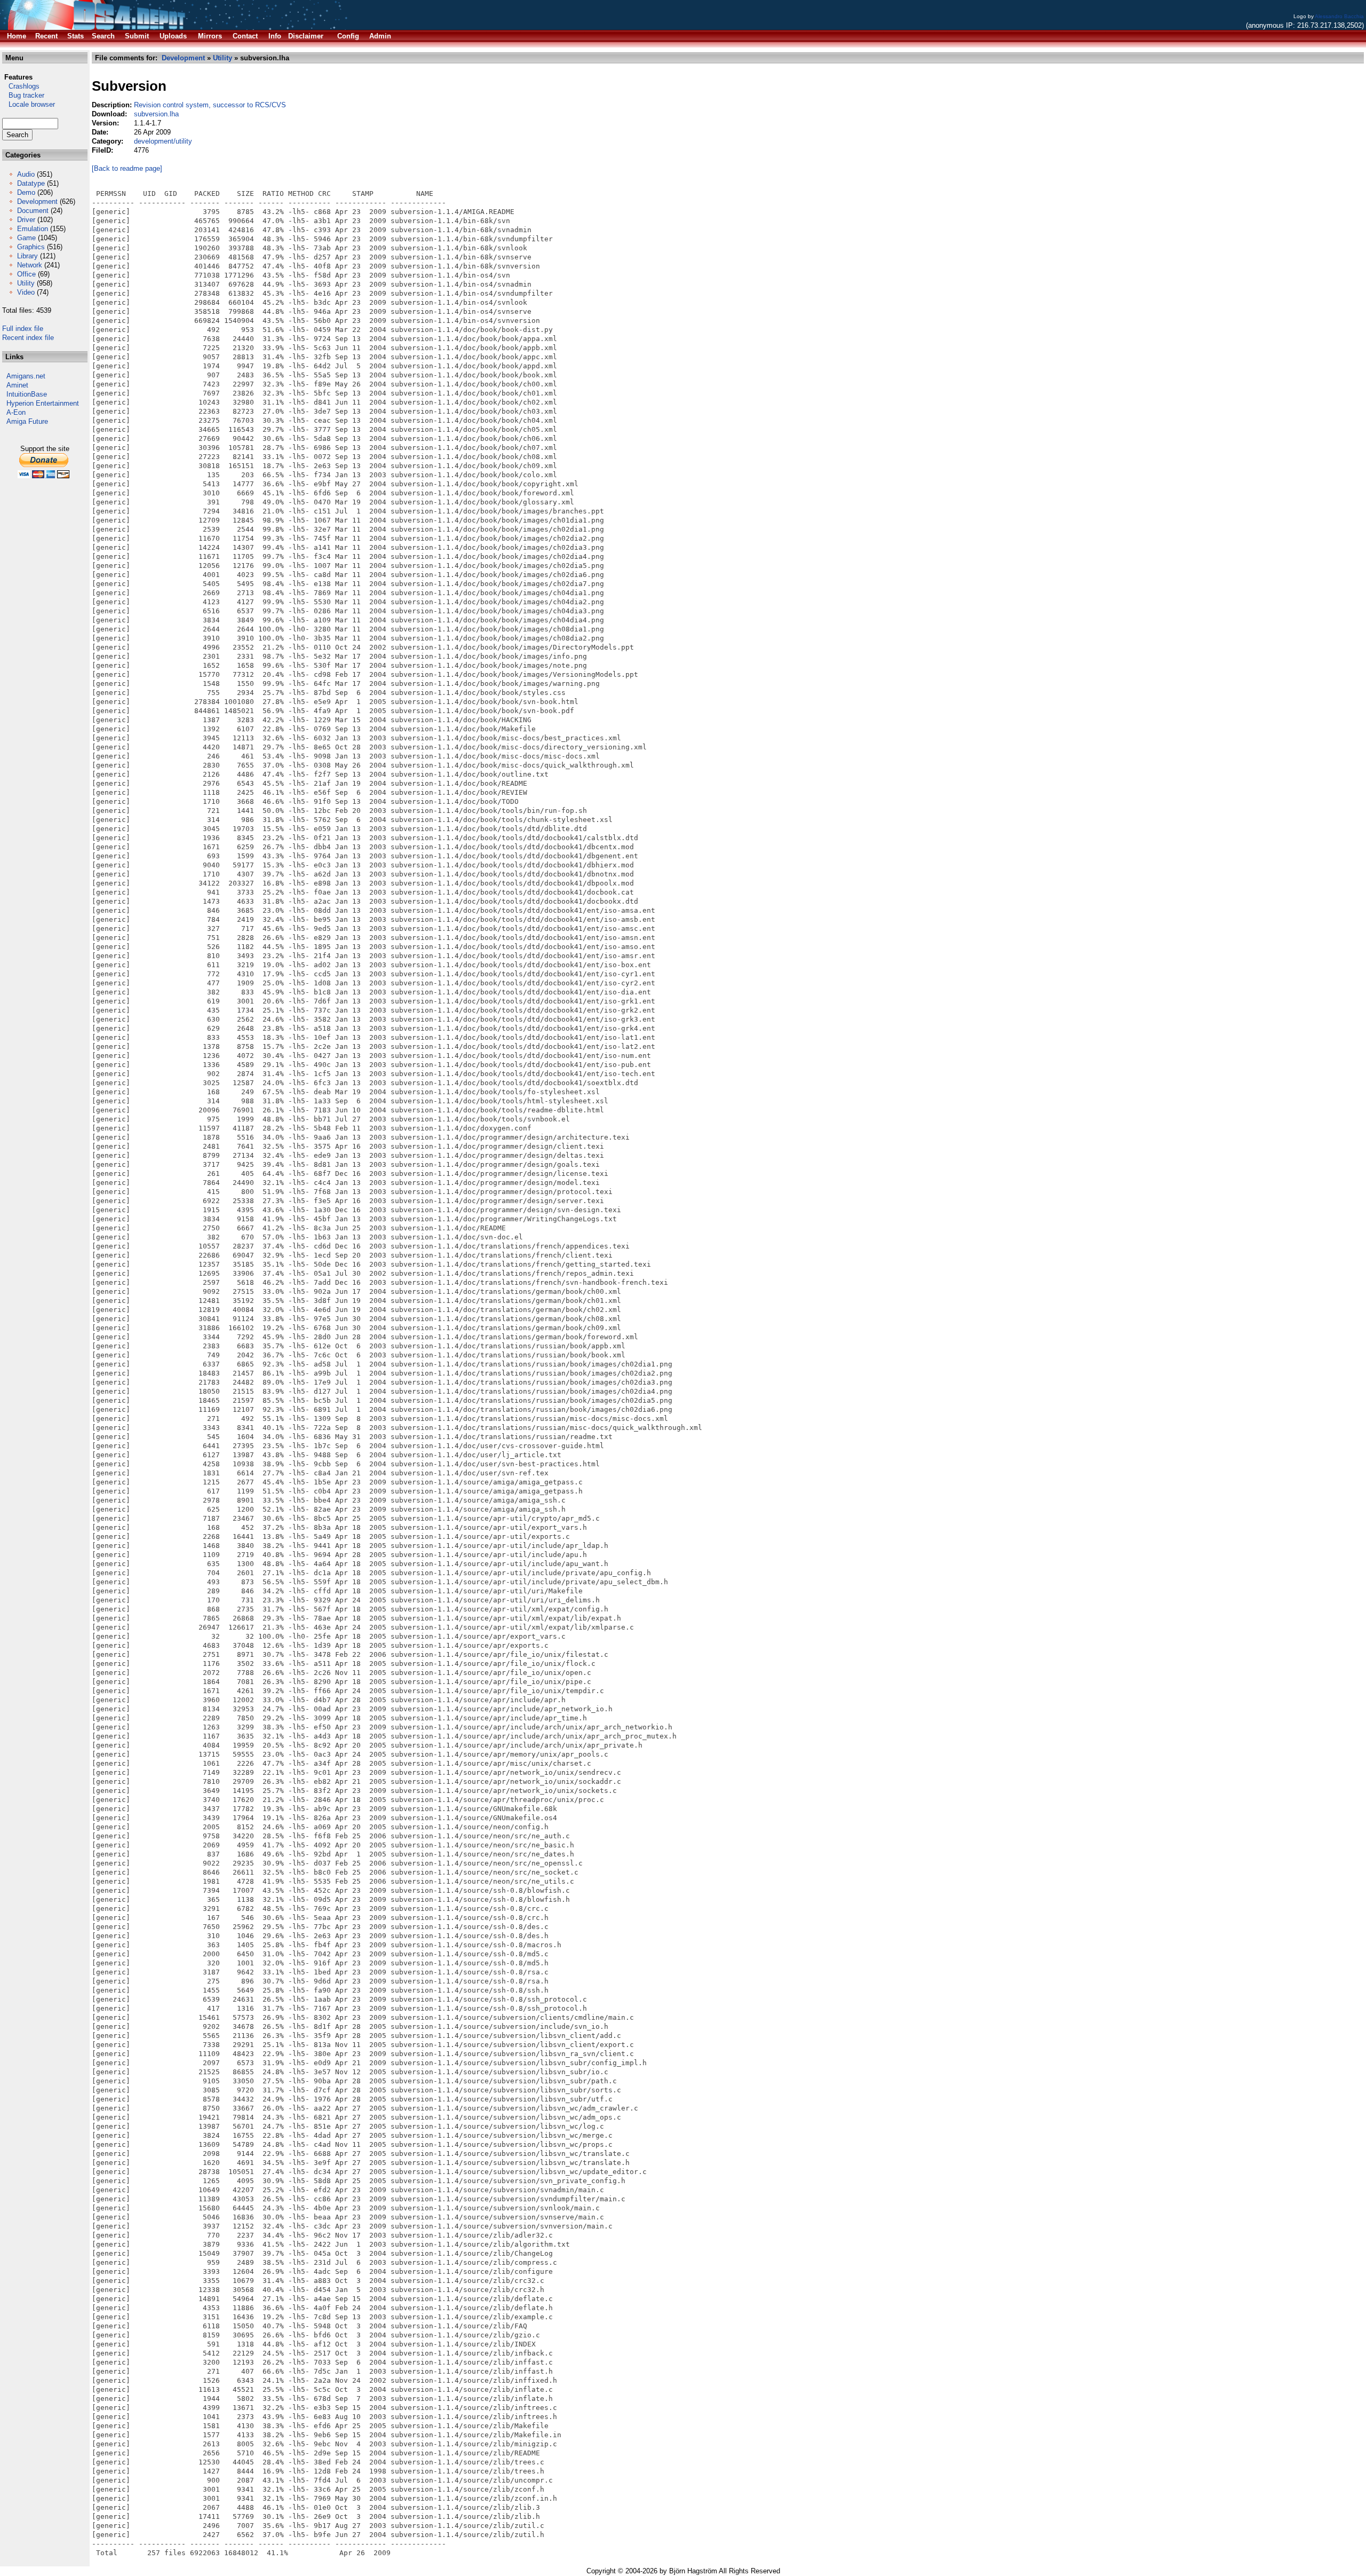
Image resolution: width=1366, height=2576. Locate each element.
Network (30, 265)
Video (26, 292)
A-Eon (16, 412)
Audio (26, 174)
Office (26, 274)
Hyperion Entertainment (43, 403)
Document (33, 211)
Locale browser (29, 104)
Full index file (23, 329)
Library (27, 256)
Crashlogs (21, 86)
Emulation (33, 229)
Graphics (31, 247)
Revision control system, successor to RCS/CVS (210, 105)
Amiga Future (27, 421)
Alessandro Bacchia (1339, 16)
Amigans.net (26, 376)
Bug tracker (23, 95)
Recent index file (28, 338)
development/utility (163, 141)
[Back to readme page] (127, 168)
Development (37, 202)
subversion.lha (156, 114)
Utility (26, 283)
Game (26, 238)
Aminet (17, 385)
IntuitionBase (27, 394)
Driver (26, 220)
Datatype (31, 183)
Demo (26, 192)
